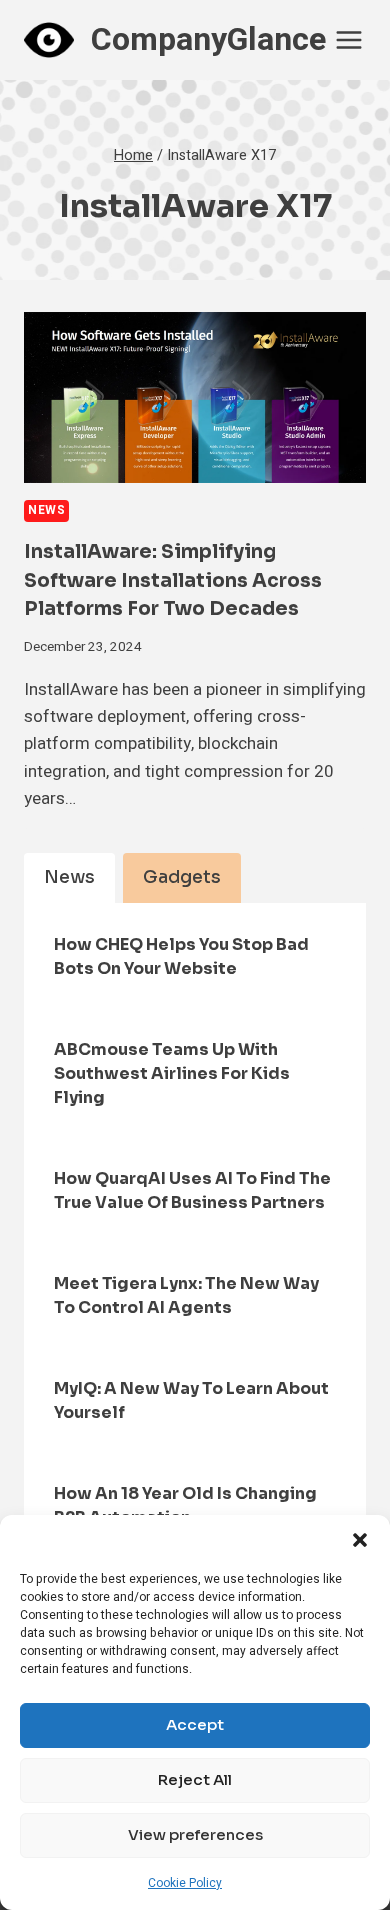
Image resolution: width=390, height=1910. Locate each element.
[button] (360, 1540)
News (46, 510)
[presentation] (195, 397)
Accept (195, 1724)
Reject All (195, 1779)
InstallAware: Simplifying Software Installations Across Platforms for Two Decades (173, 580)
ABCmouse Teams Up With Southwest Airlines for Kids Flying (172, 1073)
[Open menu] (349, 39)
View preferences (195, 1834)
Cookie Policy (185, 1883)
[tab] (69, 878)
